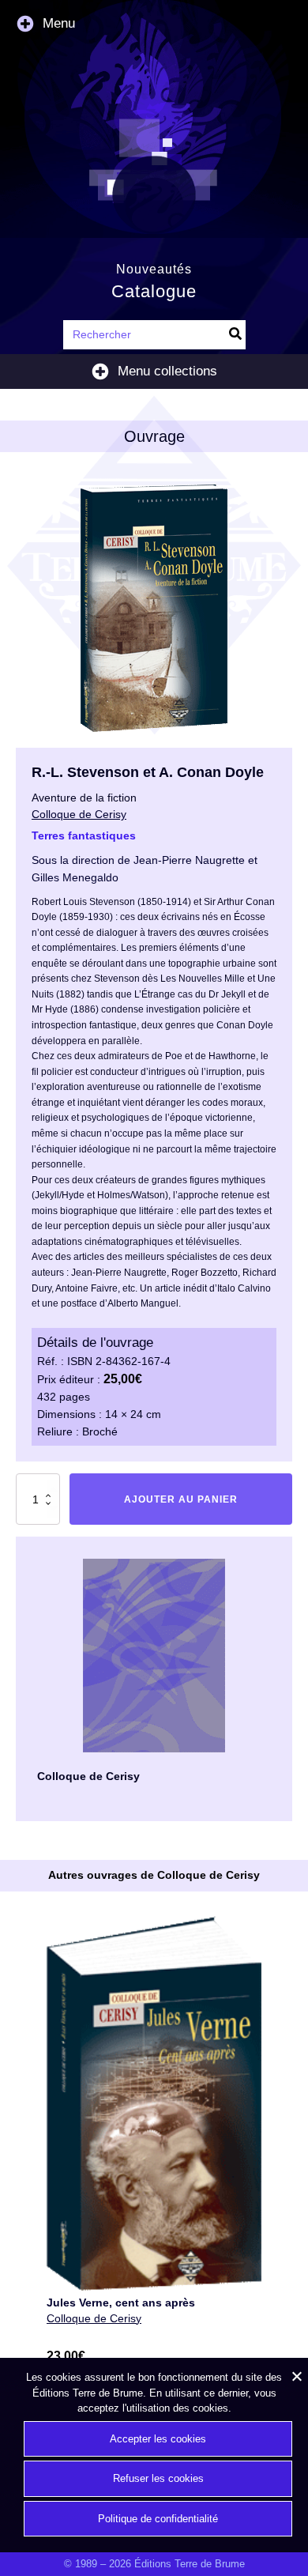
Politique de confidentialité (158, 2519)
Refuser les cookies (158, 2478)
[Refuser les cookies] (296, 2376)
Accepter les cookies (158, 2439)
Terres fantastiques (84, 835)
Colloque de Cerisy (94, 2318)
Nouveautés (154, 269)
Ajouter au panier (181, 1499)
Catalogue (154, 291)
